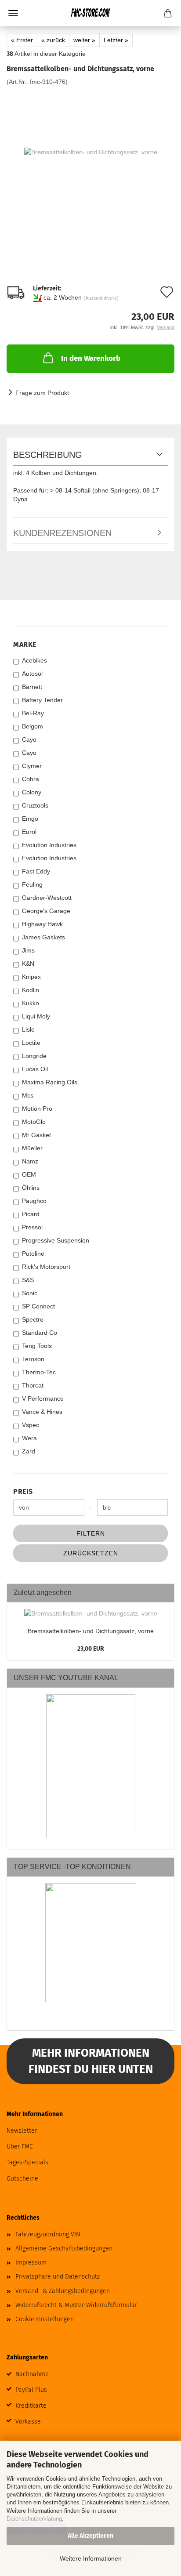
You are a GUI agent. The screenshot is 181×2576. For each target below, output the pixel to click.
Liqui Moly (36, 1016)
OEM (29, 1174)
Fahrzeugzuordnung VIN (48, 2234)
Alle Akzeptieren (90, 2536)
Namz (30, 1161)
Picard (31, 1214)
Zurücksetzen (91, 1553)
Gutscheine (22, 2179)
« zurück (53, 40)
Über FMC (20, 2147)
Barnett (32, 687)
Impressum (31, 2263)
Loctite (31, 1043)
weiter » (84, 40)
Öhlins (31, 1188)
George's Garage (46, 911)
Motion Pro (37, 1109)
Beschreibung (48, 455)
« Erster (22, 40)
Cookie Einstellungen (45, 2319)
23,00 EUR (91, 1649)
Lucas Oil (35, 1069)
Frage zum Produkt (42, 393)
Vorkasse (28, 2422)
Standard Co (40, 1333)
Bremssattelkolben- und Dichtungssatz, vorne (91, 1631)
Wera (29, 1438)
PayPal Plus (31, 2390)
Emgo (30, 819)
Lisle (28, 1029)
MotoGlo (34, 1122)
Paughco (34, 1201)
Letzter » (116, 40)
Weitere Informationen (91, 2558)
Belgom (33, 726)
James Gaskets (43, 937)
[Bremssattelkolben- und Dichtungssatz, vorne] (91, 152)
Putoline (33, 1254)
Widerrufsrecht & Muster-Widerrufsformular (76, 2305)
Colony (32, 792)
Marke (25, 644)
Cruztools (35, 805)
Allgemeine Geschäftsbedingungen (64, 2248)
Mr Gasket (36, 1135)
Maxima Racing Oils (50, 1082)
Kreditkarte (31, 2406)
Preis (23, 1491)
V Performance (43, 1399)
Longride (34, 1056)
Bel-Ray (33, 713)
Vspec (31, 1425)
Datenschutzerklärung (34, 2519)
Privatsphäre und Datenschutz (58, 2277)
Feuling (32, 884)
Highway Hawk (42, 924)
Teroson (33, 1359)
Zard (29, 1451)
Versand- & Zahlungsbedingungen (63, 2291)
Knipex (31, 977)
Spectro (33, 1319)
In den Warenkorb (91, 358)
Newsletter (22, 2131)
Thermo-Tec (39, 1372)
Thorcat (33, 1385)
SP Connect (38, 1306)
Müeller (32, 1148)
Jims (28, 950)
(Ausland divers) (101, 298)
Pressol (32, 1227)
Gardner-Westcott (47, 898)
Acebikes (34, 660)
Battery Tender (42, 700)
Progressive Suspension (56, 1240)
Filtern (91, 1533)
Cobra (31, 779)
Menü (13, 13)
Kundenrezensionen (62, 533)
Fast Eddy (36, 871)
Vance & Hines (42, 1412)
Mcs (28, 1095)
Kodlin (31, 990)
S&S (28, 1280)
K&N (28, 964)
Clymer (32, 766)
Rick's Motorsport (46, 1267)
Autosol (32, 674)
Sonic (30, 1293)
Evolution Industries (49, 845)
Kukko (31, 1003)
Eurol (29, 832)
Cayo (29, 739)
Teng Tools (37, 1346)
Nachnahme (32, 2374)
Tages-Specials (27, 2162)
